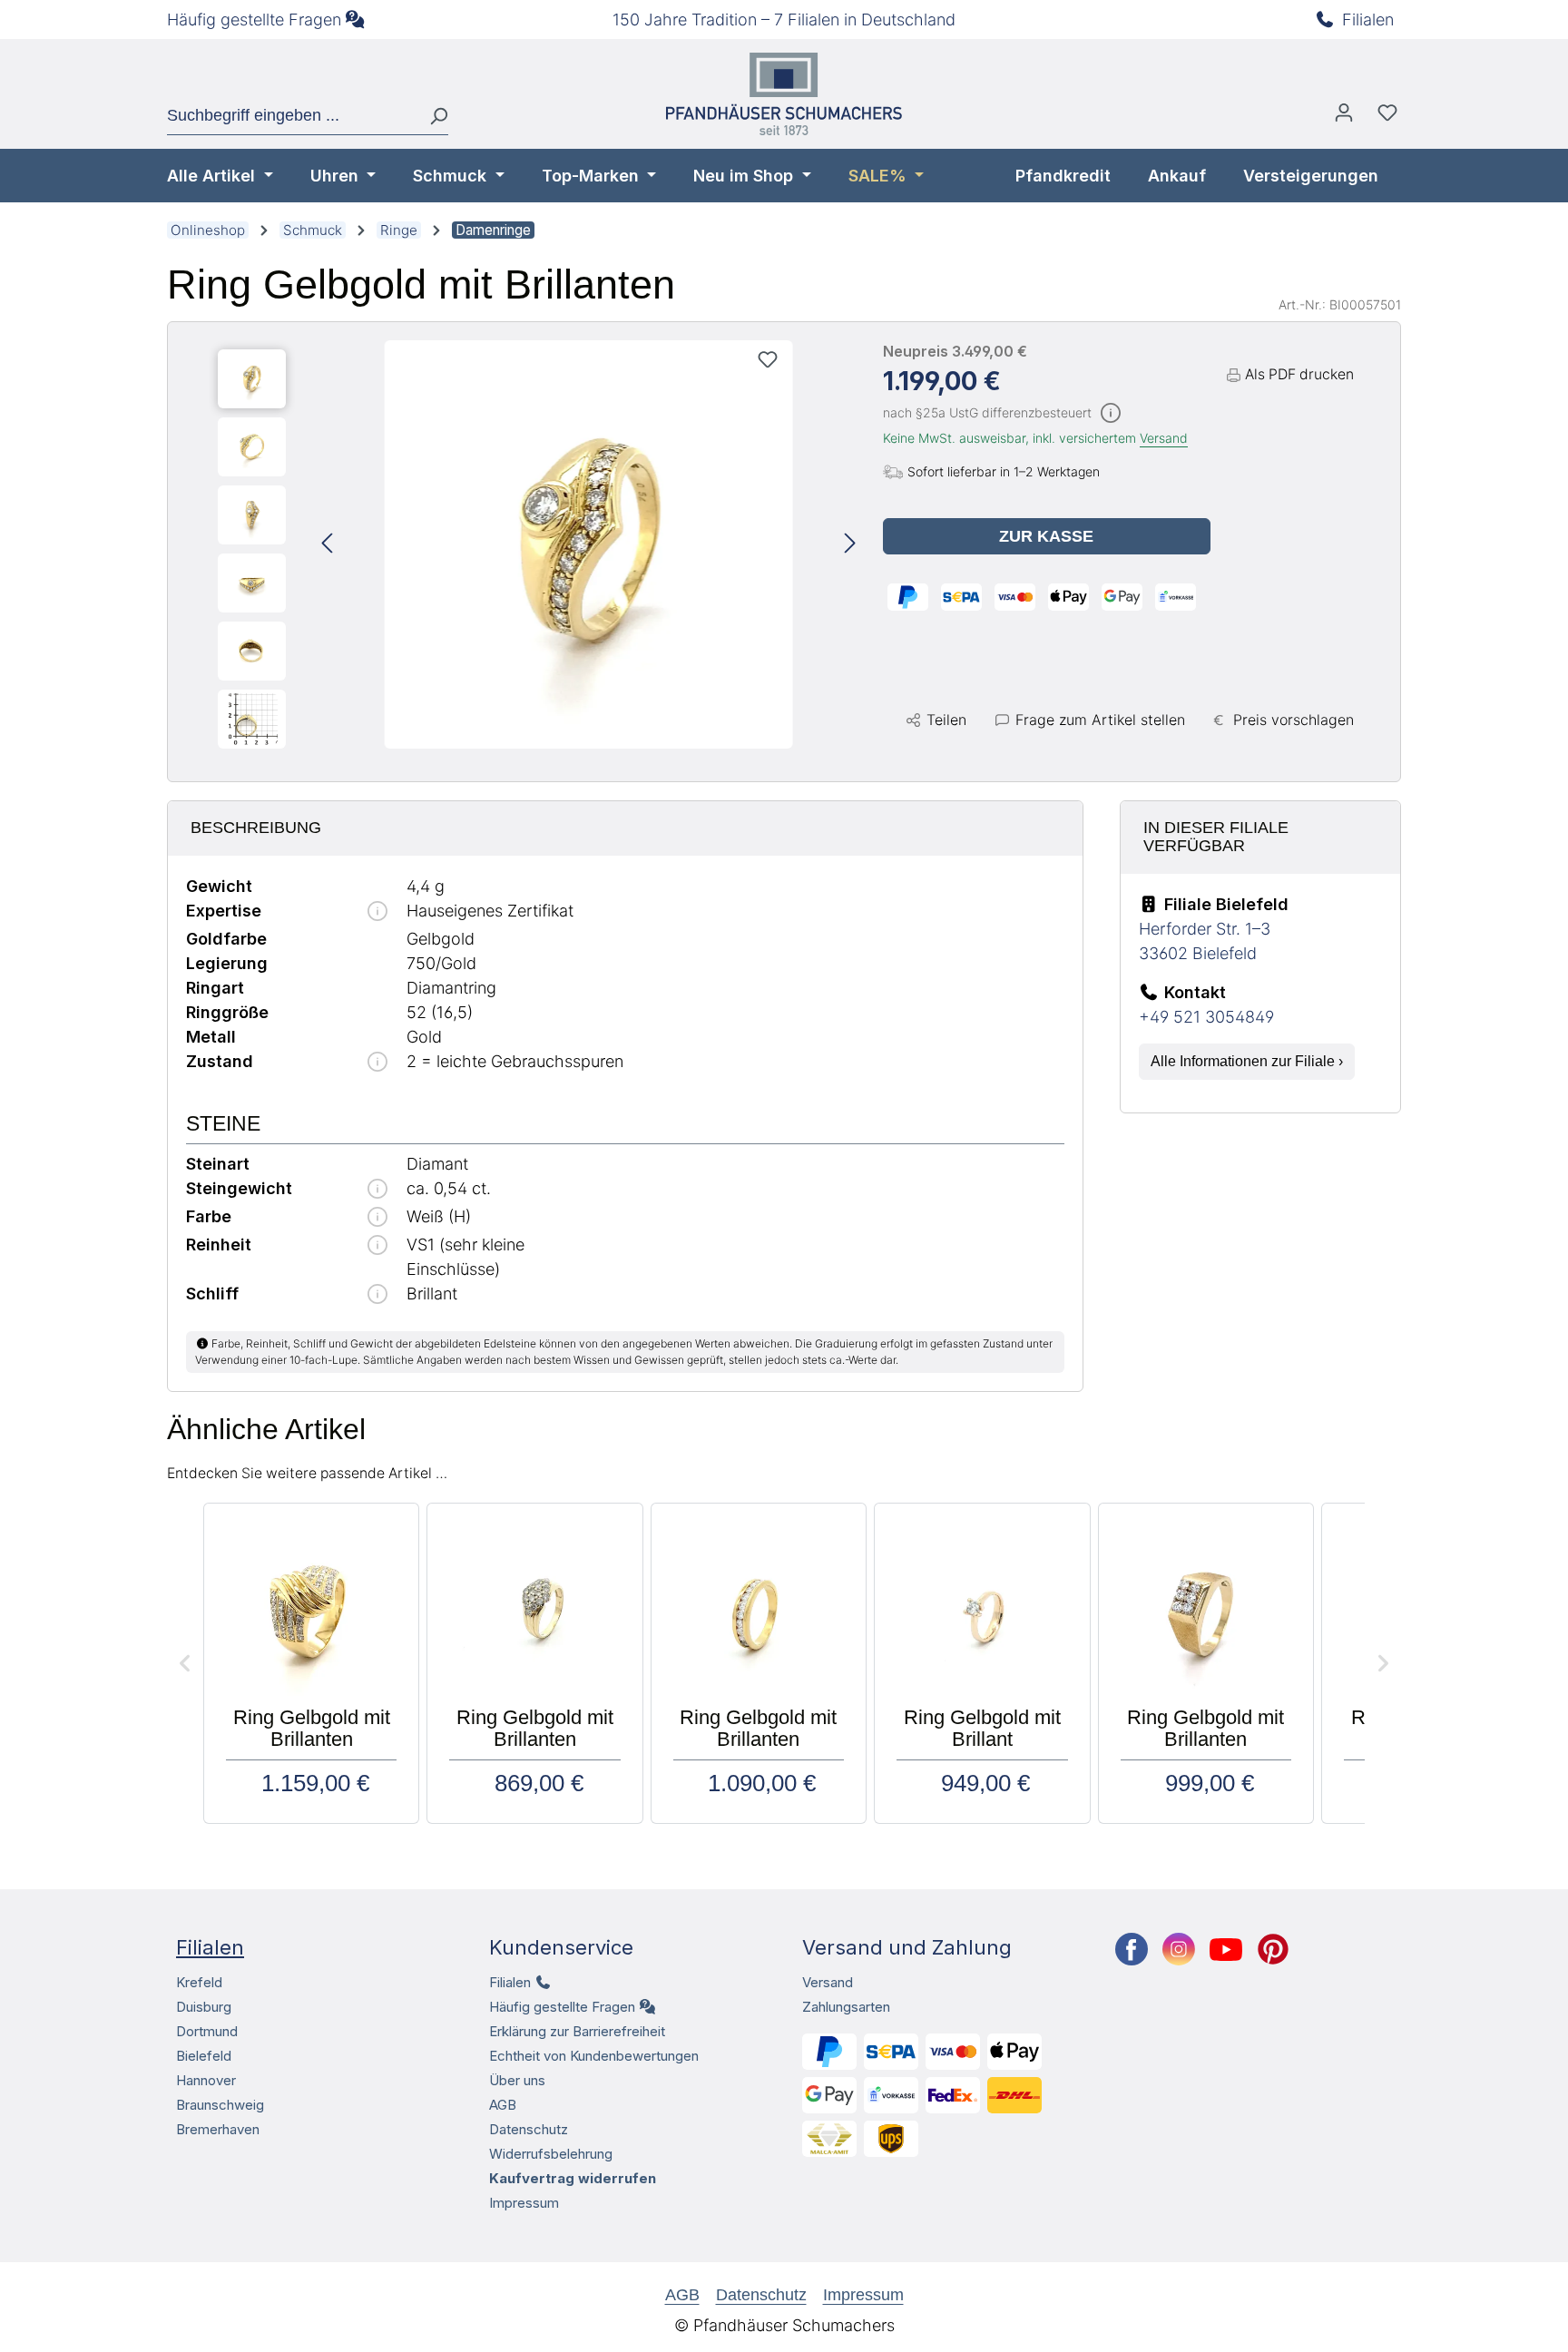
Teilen (946, 720)
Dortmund (207, 2031)
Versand (1164, 438)
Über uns (517, 2080)
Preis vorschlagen (1294, 720)
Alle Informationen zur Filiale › (1247, 1061)
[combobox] (291, 116)
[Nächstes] (850, 545)
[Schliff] (377, 1295)
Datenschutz (529, 2129)
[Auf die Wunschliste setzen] (768, 359)
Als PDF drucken (1299, 374)
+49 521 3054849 (1206, 1017)
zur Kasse (1046, 536)
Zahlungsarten (846, 2007)
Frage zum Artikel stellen (1100, 720)
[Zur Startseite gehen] (784, 94)
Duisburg (204, 2007)
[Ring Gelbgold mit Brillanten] (589, 544)
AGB (503, 2105)
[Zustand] (377, 1063)
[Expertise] (377, 912)
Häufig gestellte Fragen (254, 20)
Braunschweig (220, 2105)
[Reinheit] (377, 1246)
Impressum (524, 2203)
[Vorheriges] (327, 545)
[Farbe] (377, 1218)
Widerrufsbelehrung (551, 2154)
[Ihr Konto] (1344, 117)
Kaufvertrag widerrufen (573, 2178)
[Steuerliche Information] (1111, 414)
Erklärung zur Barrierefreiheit (577, 2031)
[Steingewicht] (377, 1190)
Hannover (206, 2080)
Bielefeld (204, 2056)
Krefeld (199, 1982)
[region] (537, 544)
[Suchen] (431, 116)
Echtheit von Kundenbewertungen (594, 2056)
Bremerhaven (218, 2129)
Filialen (1368, 20)
